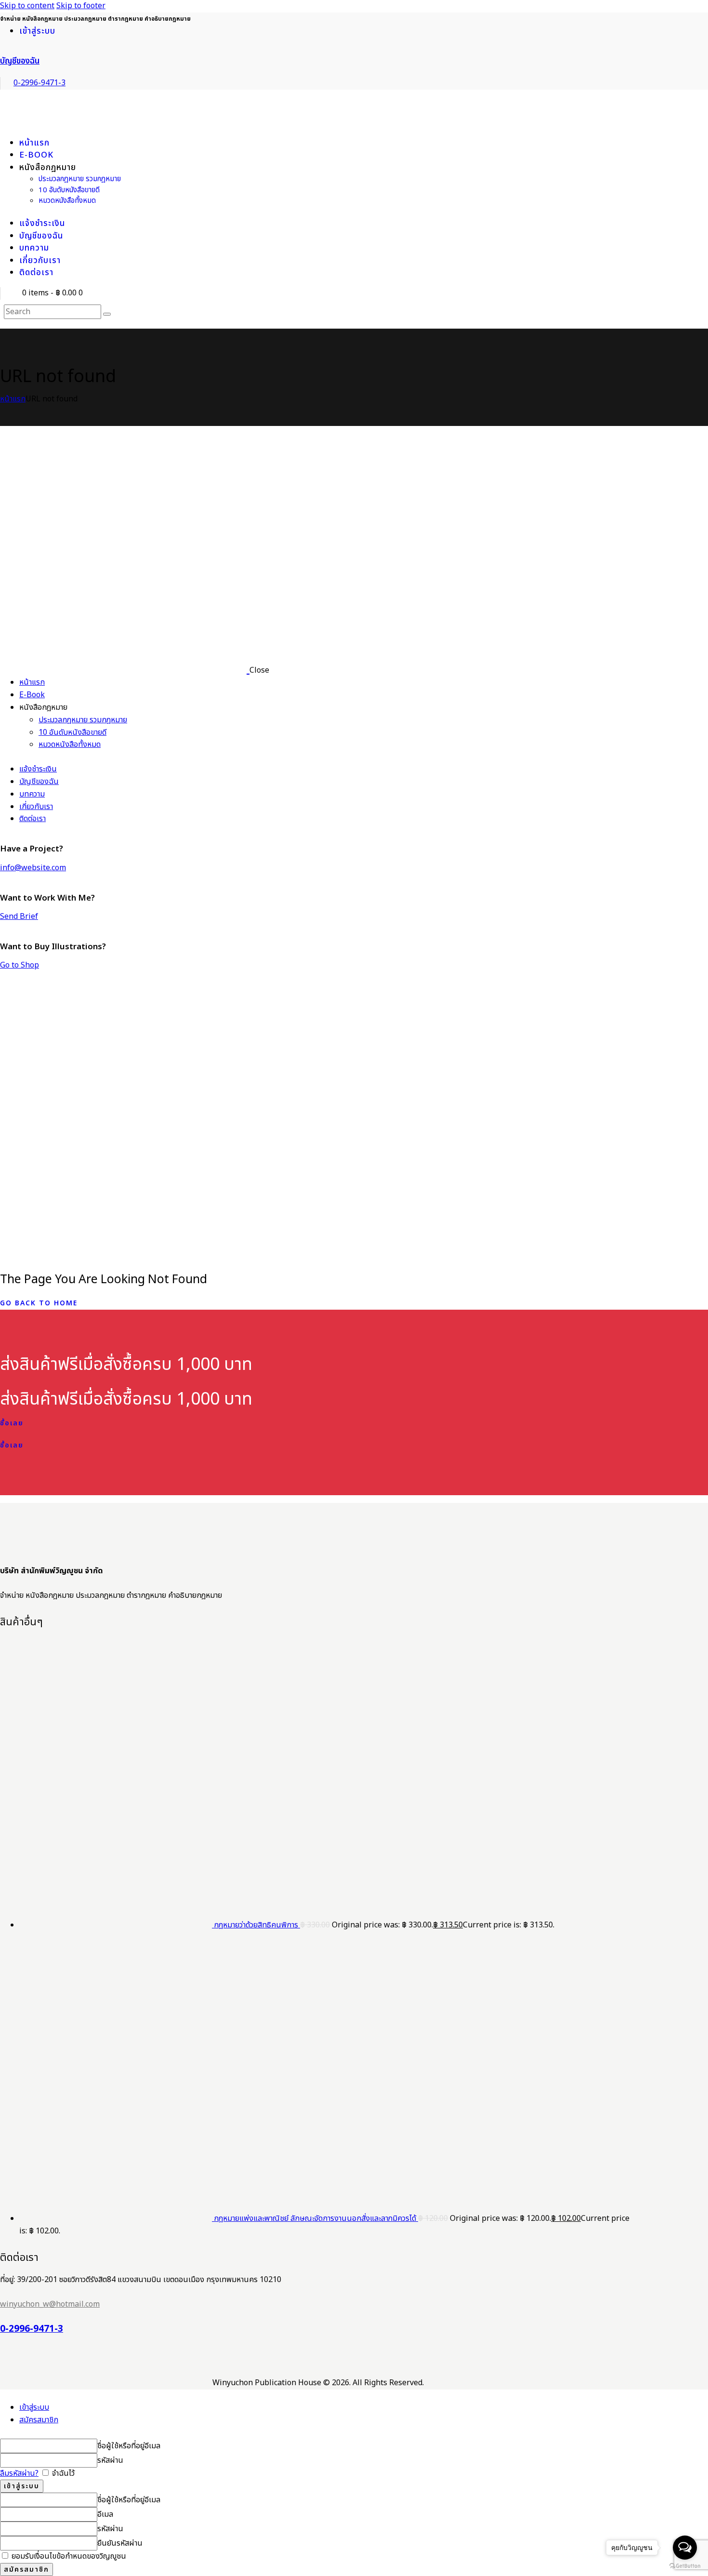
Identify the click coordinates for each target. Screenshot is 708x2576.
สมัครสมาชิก (39, 2420)
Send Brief (19, 916)
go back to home (39, 1303)
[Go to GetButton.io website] (685, 2566)
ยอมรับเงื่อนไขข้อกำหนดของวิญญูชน (68, 2556)
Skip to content (27, 6)
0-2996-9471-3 (32, 2329)
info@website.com (33, 868)
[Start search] (107, 314)
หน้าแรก (13, 399)
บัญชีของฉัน (20, 61)
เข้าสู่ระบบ (34, 2407)
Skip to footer (81, 6)
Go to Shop (20, 965)
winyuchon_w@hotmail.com (50, 2304)
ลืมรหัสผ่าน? (19, 2473)
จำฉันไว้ (62, 2473)
